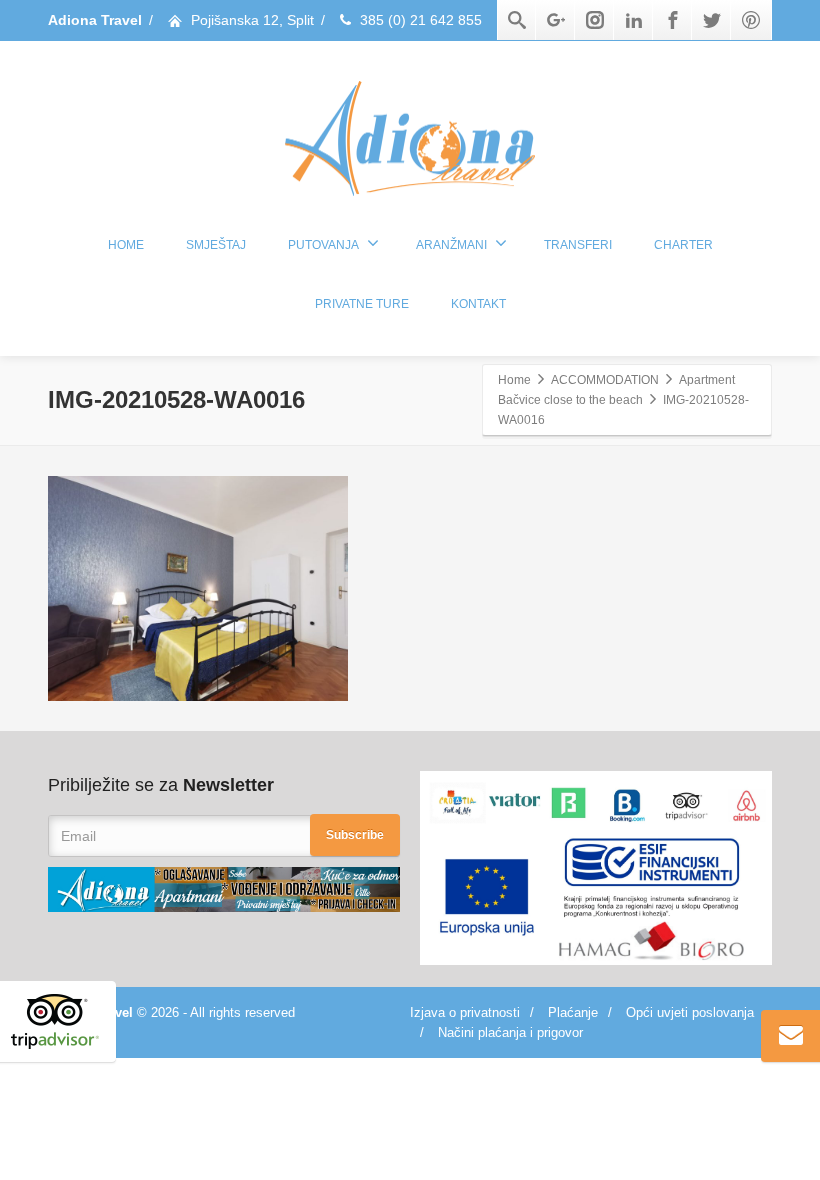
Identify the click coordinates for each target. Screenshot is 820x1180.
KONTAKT (478, 304)
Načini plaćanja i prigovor (510, 1032)
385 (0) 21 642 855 (421, 20)
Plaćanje (573, 1012)
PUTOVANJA (323, 245)
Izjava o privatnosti (465, 1012)
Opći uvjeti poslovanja (690, 1012)
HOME (126, 245)
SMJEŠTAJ (216, 245)
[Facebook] (673, 20)
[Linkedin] (634, 20)
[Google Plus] (556, 20)
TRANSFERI (578, 245)
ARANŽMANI (451, 245)
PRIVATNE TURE (362, 304)
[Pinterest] (751, 20)
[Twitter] (712, 20)
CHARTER (683, 245)
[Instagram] (595, 20)
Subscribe (355, 835)
